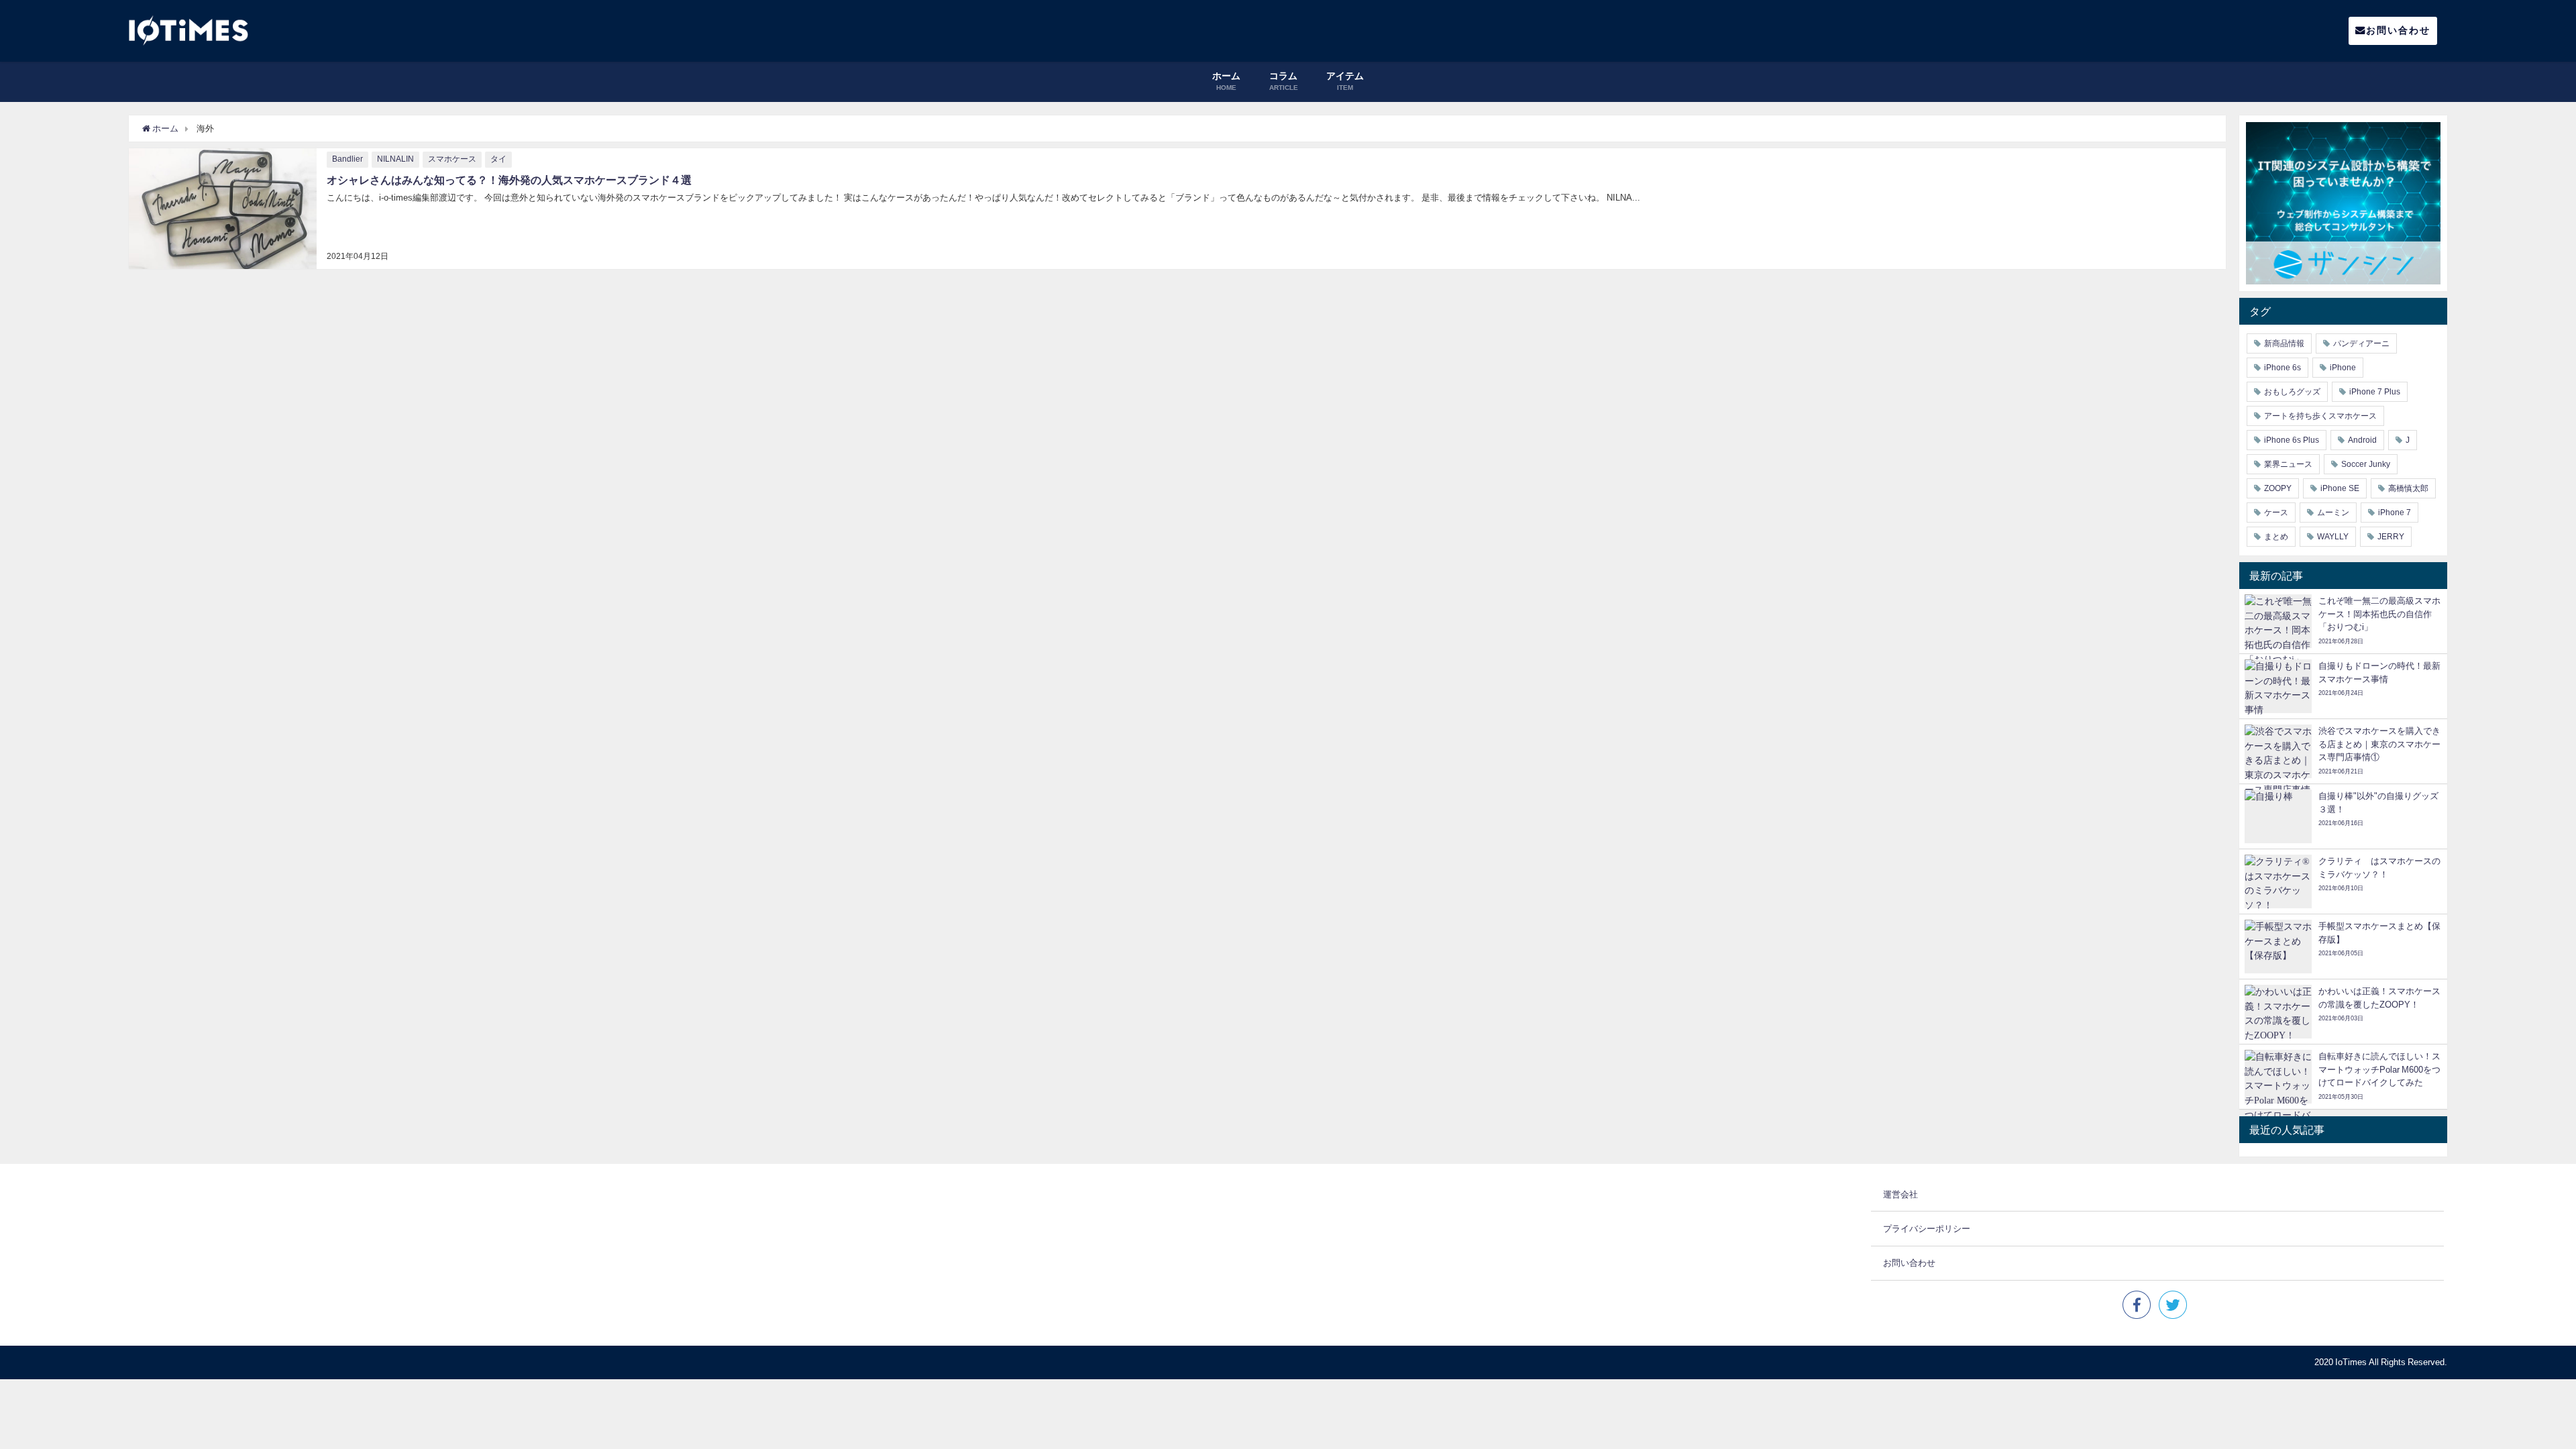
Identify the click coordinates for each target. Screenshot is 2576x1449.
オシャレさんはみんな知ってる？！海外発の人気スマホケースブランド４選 (509, 180)
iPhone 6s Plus (2292, 440)
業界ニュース (2288, 464)
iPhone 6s (2283, 368)
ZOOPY (2278, 488)
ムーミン (2333, 513)
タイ (498, 159)
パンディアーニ (2361, 343)
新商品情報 (2284, 343)
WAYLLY (2333, 537)
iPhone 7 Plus (2375, 392)
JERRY (2391, 537)
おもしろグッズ (2292, 392)
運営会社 (1900, 1194)
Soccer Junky (2366, 464)
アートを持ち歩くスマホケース (2320, 416)
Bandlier (347, 159)
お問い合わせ (2398, 30)
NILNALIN (395, 159)
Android (2362, 440)
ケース (2276, 513)
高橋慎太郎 (2408, 488)
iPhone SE (2340, 488)
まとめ (2276, 537)
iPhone (2343, 368)
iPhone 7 (2395, 513)
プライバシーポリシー (1927, 1229)
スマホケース (452, 159)
